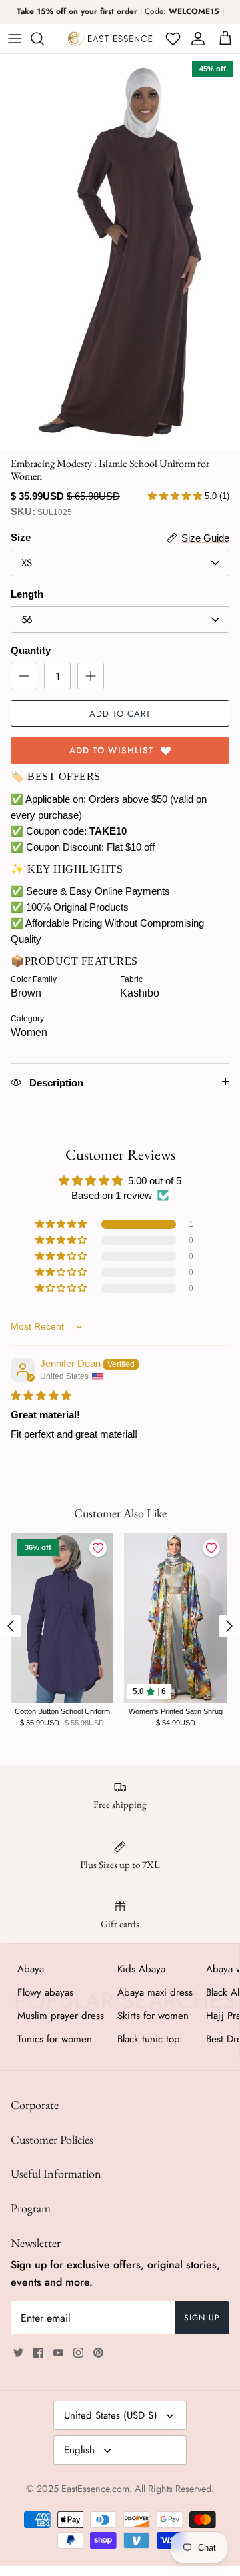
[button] (62, 1224)
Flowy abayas (45, 1992)
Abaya (31, 1969)
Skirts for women (153, 2016)
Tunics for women (55, 2039)
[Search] (44, 39)
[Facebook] (38, 2353)
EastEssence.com (95, 2489)
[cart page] (225, 39)
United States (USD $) (111, 2415)
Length (27, 594)
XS (27, 563)
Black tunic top (149, 2039)
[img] (41, 1395)
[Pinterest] (98, 2353)
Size (21, 537)
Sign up (202, 2318)
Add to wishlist (112, 750)
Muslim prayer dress (61, 2016)
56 (27, 620)
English (79, 2450)
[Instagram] (78, 2353)
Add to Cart (120, 714)
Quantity (31, 650)
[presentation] (11, 1626)
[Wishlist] (172, 39)
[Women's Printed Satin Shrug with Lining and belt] (175, 1618)
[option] (120, 252)
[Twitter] (18, 2353)
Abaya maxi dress (155, 1992)
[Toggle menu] (15, 39)
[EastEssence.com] (110, 39)
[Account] (196, 39)
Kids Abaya (141, 1969)
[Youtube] (58, 2353)
